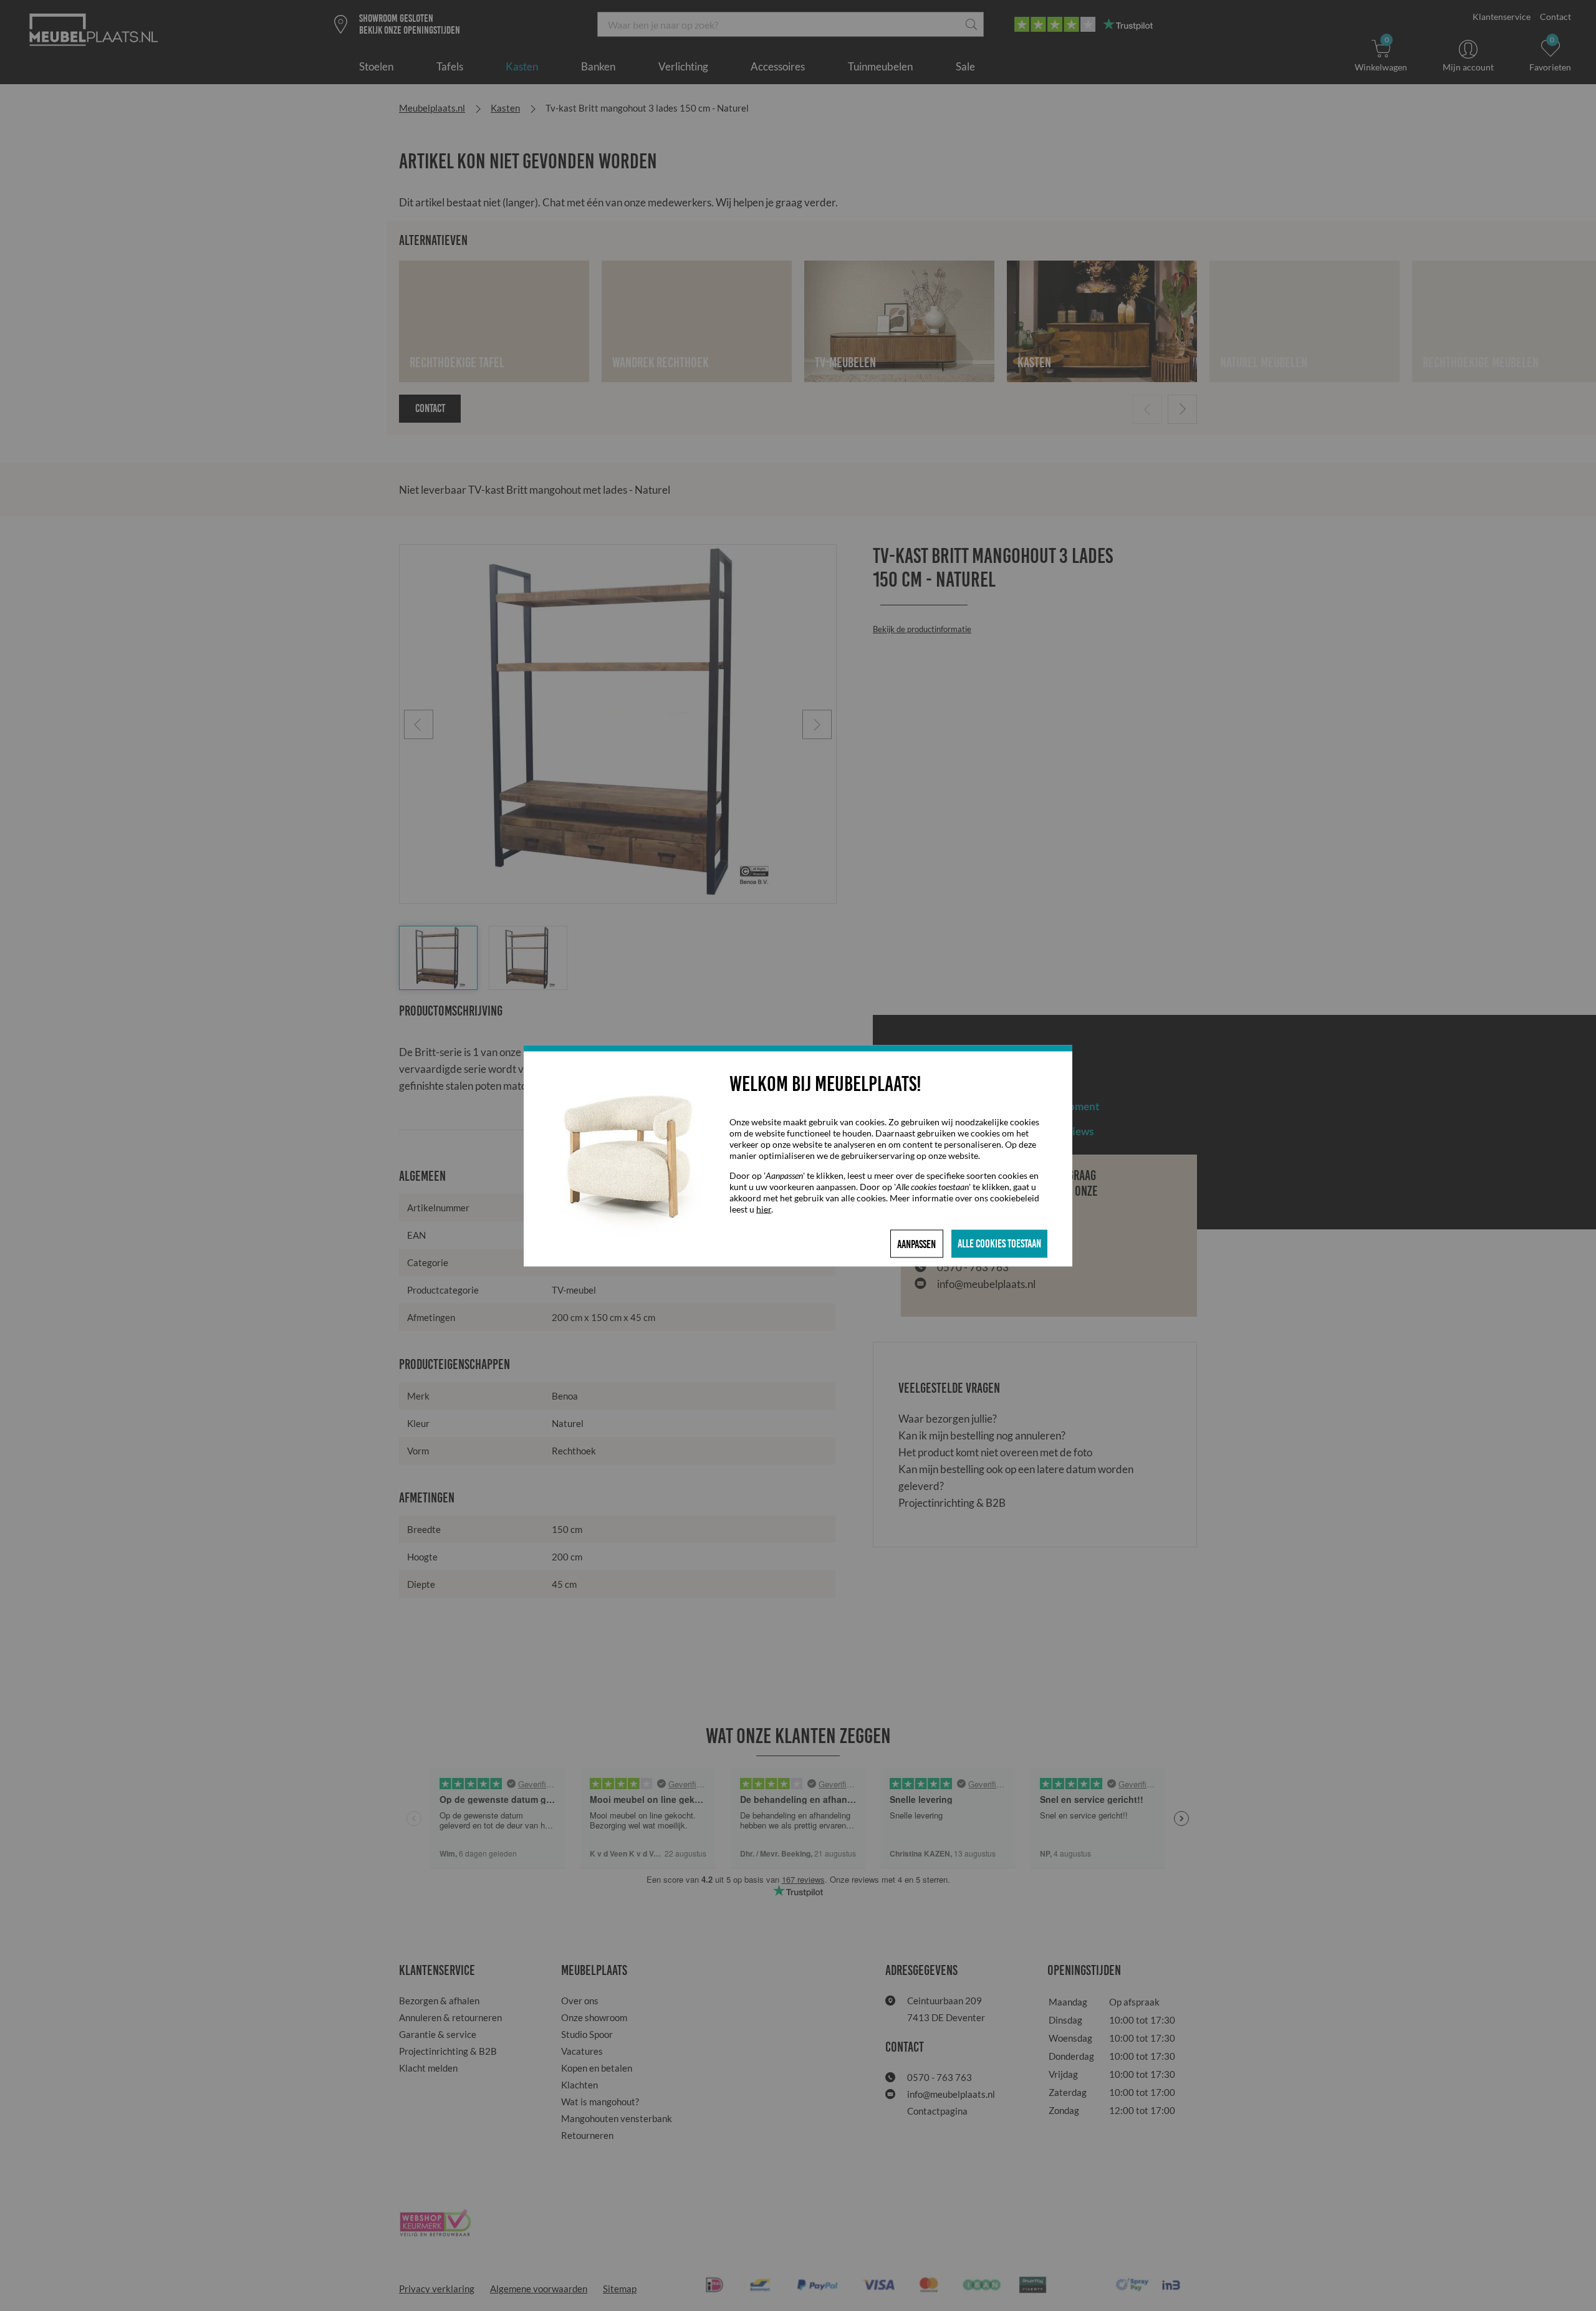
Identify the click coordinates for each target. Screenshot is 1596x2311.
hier (764, 1208)
